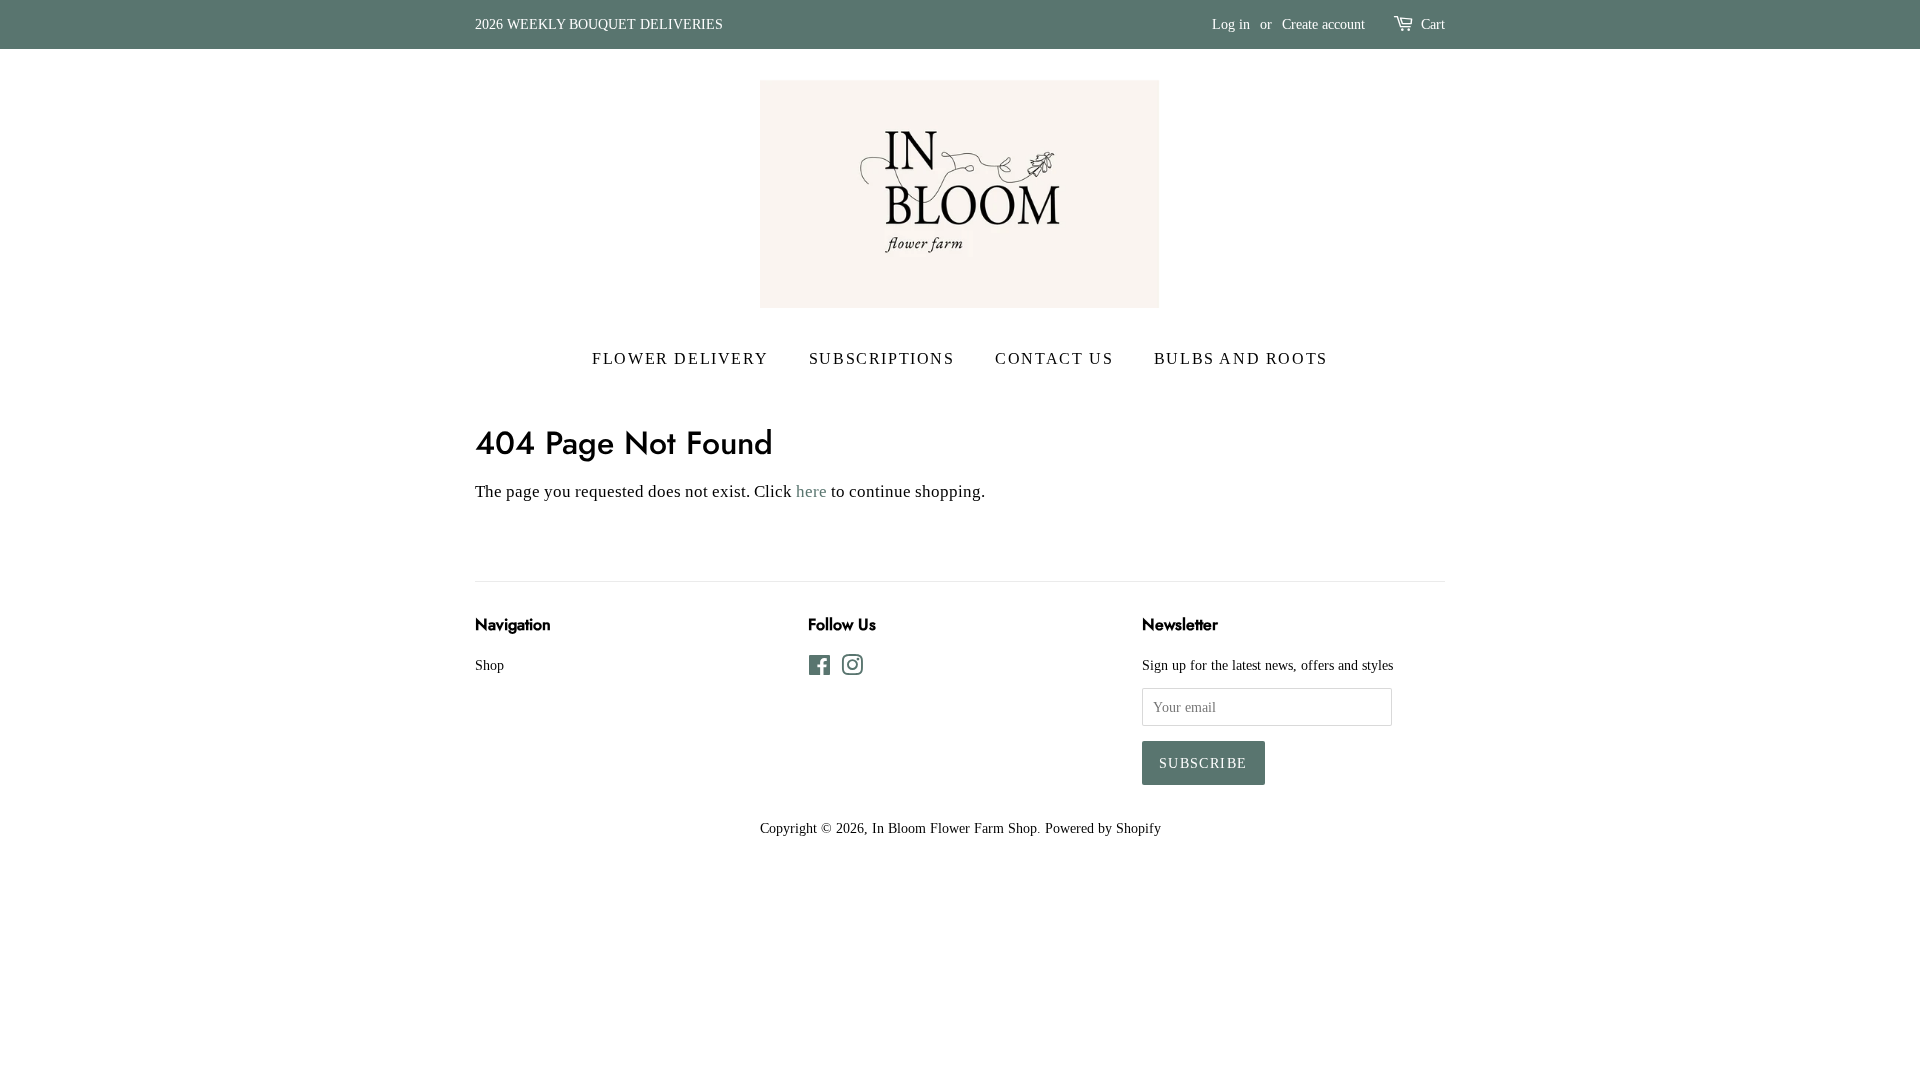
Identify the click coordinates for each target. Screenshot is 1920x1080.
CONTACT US (1054, 358)
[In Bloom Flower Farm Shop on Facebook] (819, 669)
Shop (489, 665)
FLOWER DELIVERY (680, 358)
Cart (1433, 24)
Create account (1323, 24)
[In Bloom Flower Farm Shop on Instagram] (852, 669)
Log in (1231, 24)
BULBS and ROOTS (1241, 358)
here (811, 491)
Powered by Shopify (1103, 828)
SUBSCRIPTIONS (882, 358)
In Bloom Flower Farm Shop (954, 828)
